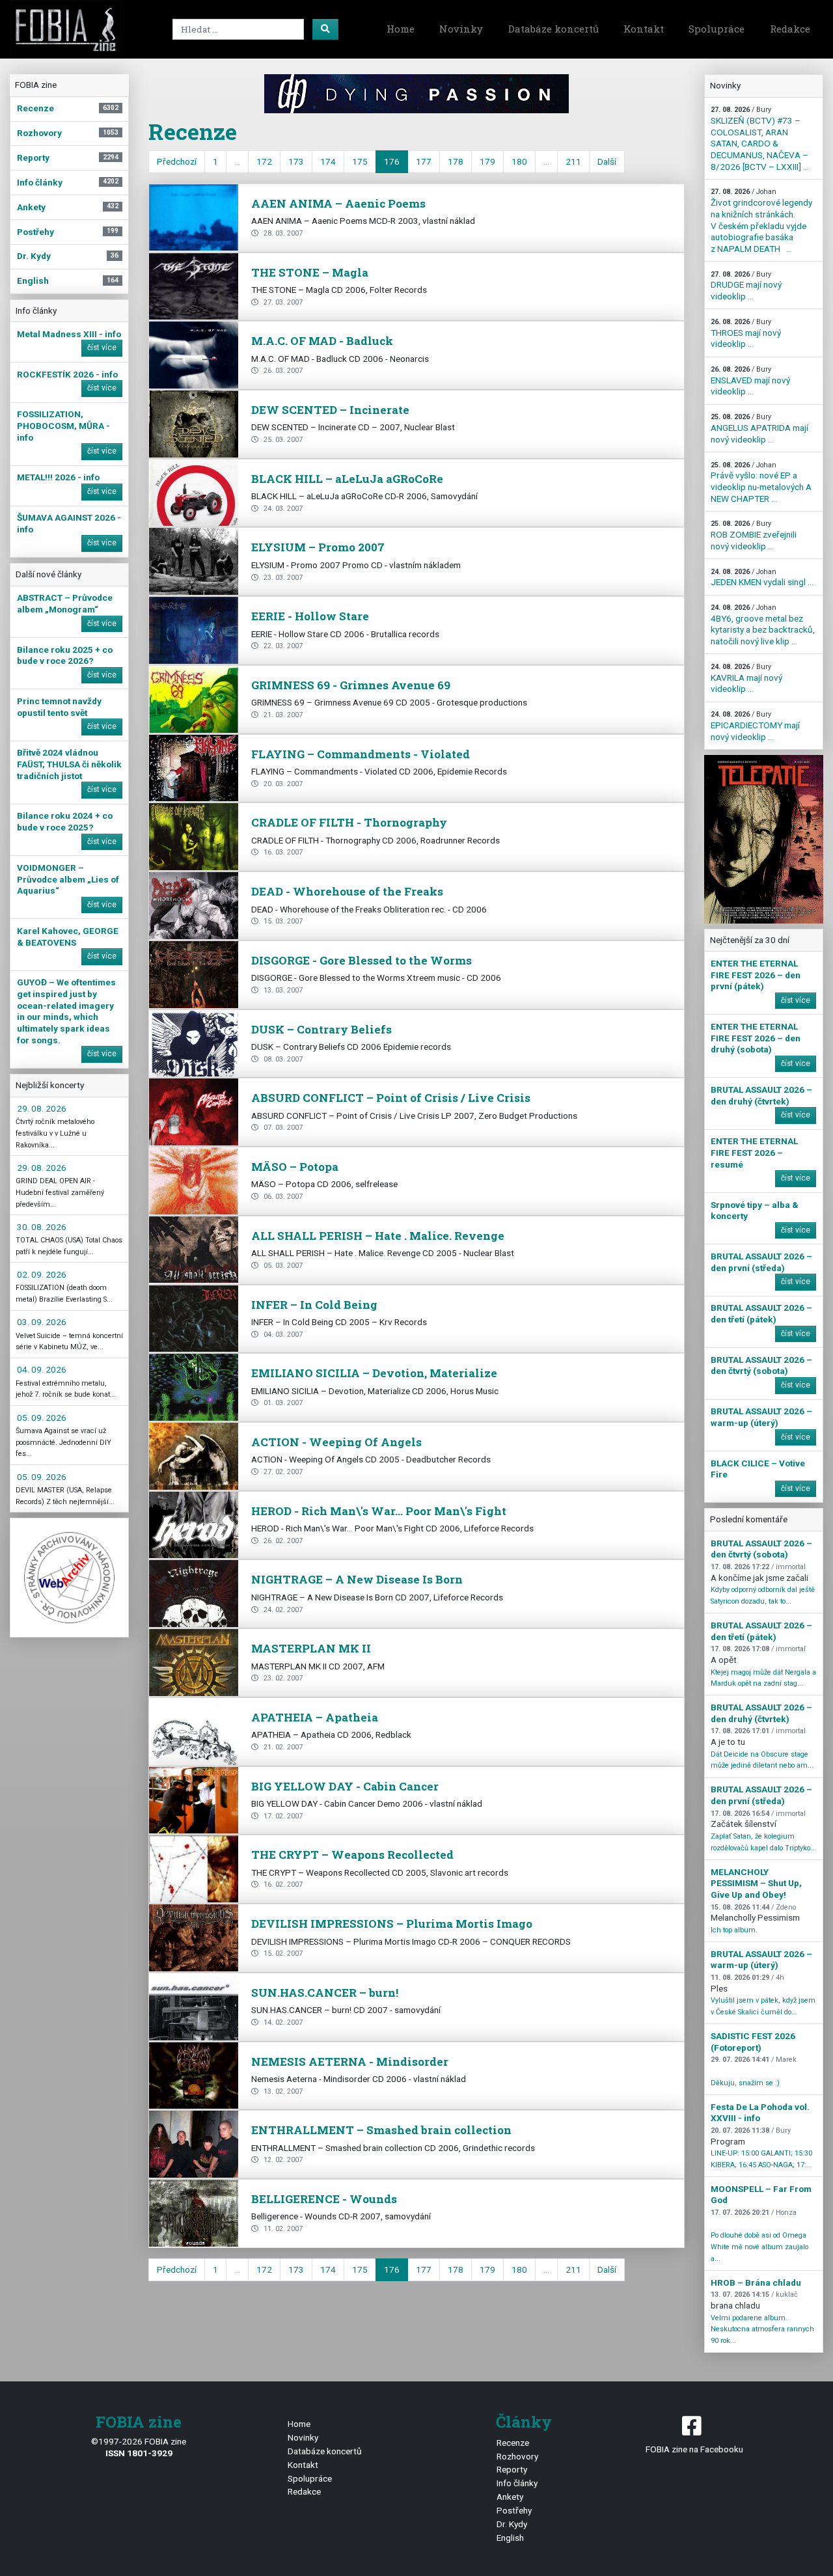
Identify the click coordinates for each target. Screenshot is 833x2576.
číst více (102, 348)
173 (296, 161)
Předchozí (177, 161)
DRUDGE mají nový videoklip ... (746, 286)
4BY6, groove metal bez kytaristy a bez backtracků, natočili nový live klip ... (763, 625)
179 (487, 161)
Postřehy (514, 2510)
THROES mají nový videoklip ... (746, 333)
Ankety (510, 2497)
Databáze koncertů (553, 29)
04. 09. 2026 (42, 1369)
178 (456, 161)
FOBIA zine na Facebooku (694, 2449)
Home (401, 29)
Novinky (461, 29)
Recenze (513, 2443)
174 (328, 161)
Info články (517, 2483)
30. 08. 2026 (42, 1227)
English (510, 2538)
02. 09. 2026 (42, 1274)
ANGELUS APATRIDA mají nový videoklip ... (759, 428)
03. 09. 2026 (42, 1322)
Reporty (512, 2469)
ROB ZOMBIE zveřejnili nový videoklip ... (754, 535)
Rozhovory (517, 2456)
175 (360, 161)
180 (519, 161)
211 (573, 161)
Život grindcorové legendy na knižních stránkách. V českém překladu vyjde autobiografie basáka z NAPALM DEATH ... (761, 220)
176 (392, 161)
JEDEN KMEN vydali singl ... (762, 578)
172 (264, 161)
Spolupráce (717, 29)
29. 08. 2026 (42, 1108)
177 (424, 161)
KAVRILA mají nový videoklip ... (746, 678)
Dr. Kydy (512, 2524)
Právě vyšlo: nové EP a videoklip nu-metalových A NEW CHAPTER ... (761, 482)
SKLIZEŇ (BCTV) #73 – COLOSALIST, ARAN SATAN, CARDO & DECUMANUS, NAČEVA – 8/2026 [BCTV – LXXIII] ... (760, 138)
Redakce (790, 29)
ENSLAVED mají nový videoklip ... (750, 381)
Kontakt (644, 29)
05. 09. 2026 (42, 1418)
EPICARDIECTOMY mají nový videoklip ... (755, 726)
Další (607, 161)
